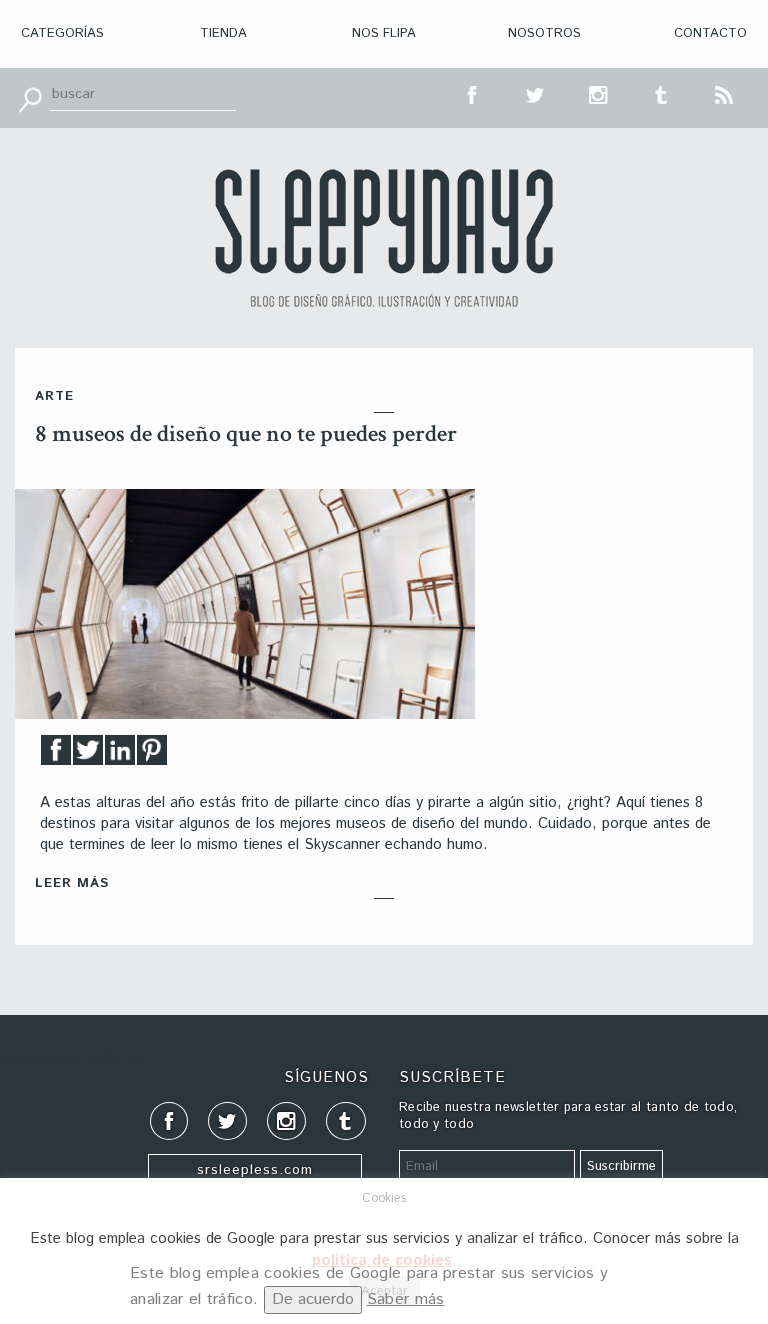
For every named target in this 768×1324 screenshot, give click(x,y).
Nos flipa (384, 33)
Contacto (710, 33)
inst (599, 93)
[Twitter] (88, 755)
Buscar (30, 98)
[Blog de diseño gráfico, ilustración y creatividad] (384, 238)
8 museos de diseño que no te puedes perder (246, 433)
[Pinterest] (152, 755)
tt (536, 93)
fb (473, 93)
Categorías (62, 33)
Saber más (406, 1299)
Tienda (223, 33)
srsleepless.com (255, 1170)
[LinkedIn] (120, 755)
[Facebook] (56, 755)
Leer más (72, 883)
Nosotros (544, 33)
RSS (725, 93)
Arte (54, 396)
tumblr (662, 93)
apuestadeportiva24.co (70, 1058)
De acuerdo (313, 1299)
